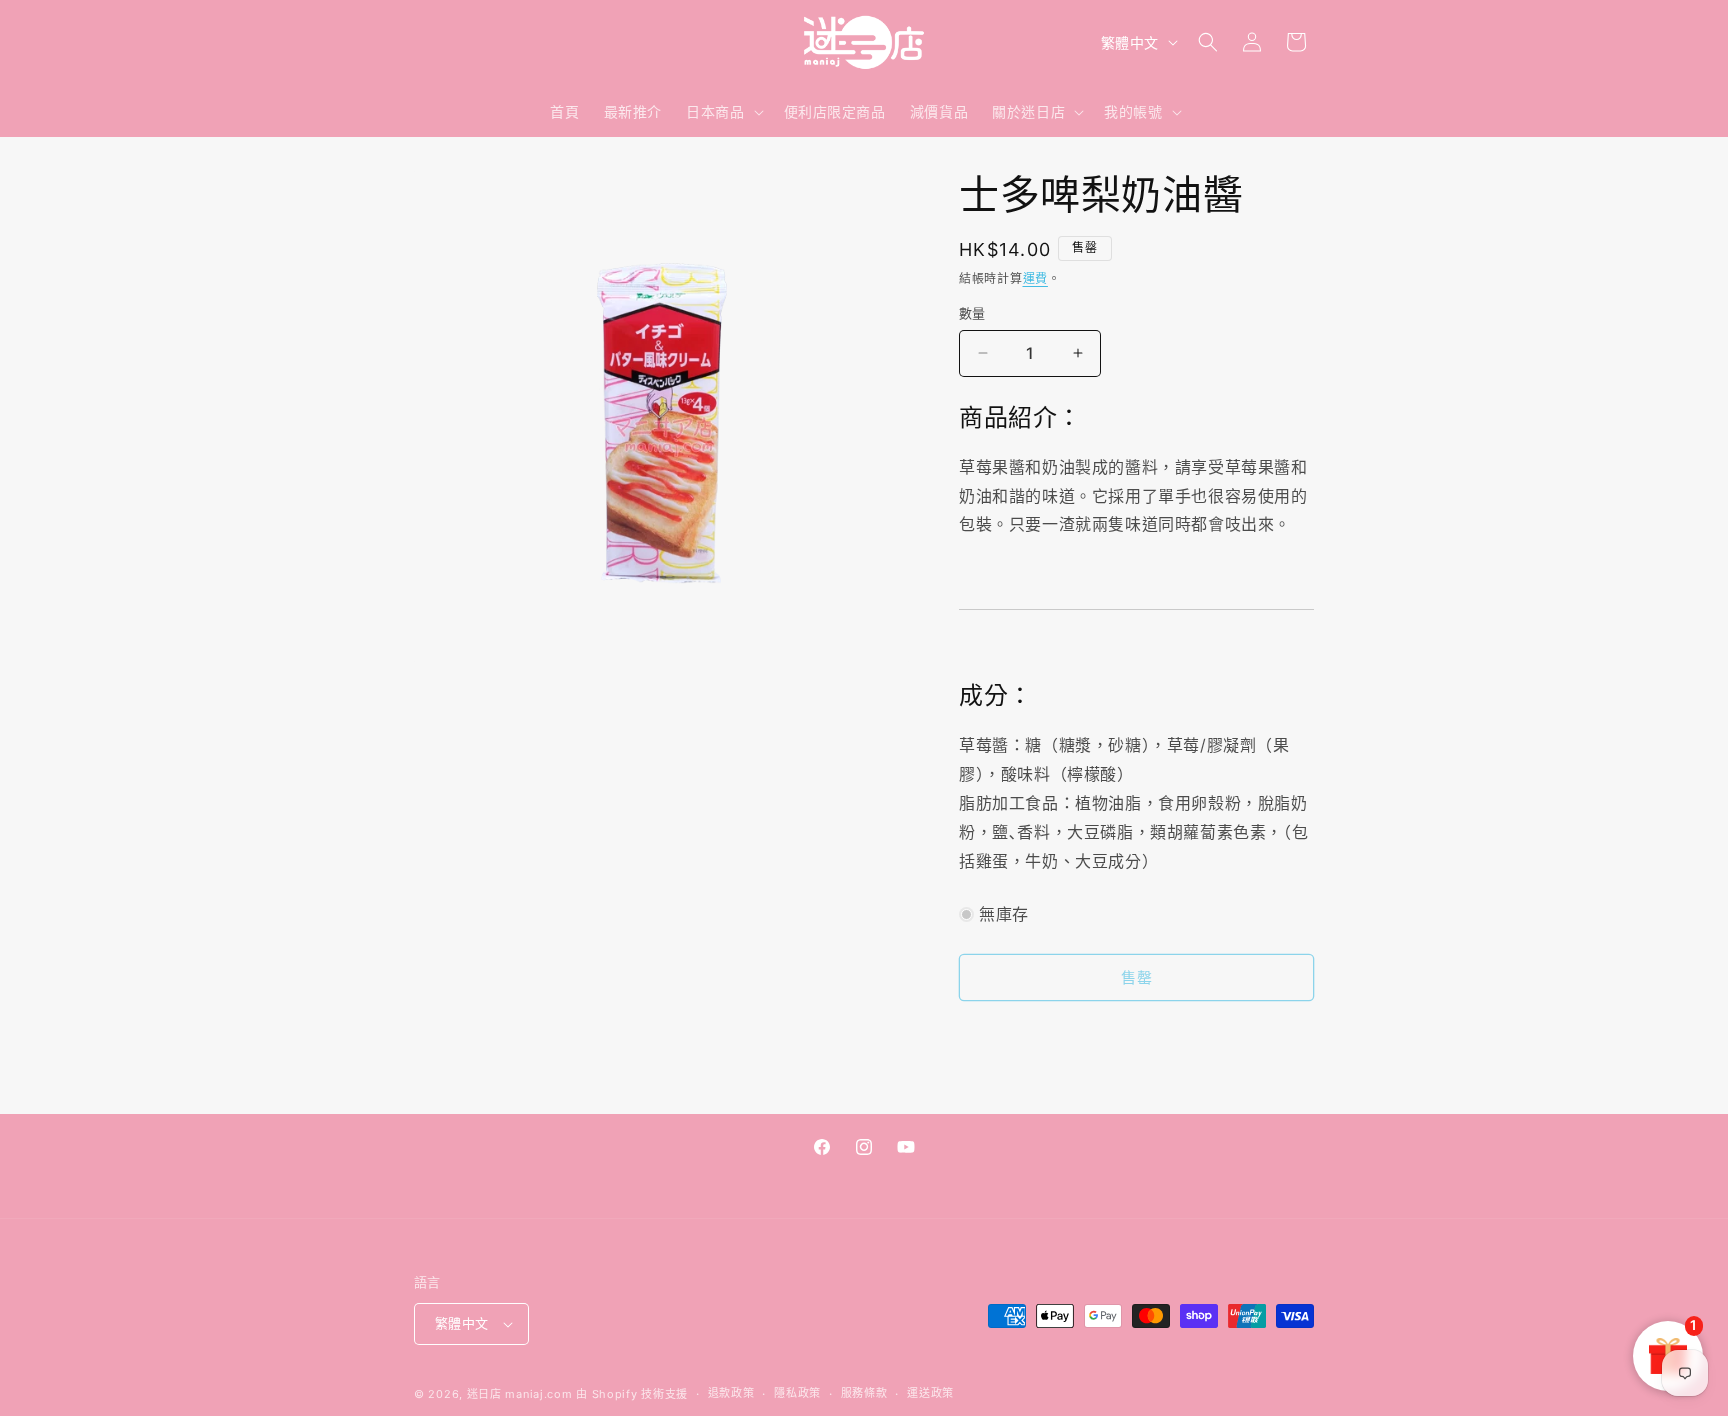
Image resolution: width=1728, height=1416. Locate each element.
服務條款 (864, 1393)
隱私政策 (797, 1393)
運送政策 (930, 1393)
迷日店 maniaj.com (520, 1394)
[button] (722, 112)
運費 (1035, 278)
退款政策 (731, 1393)
